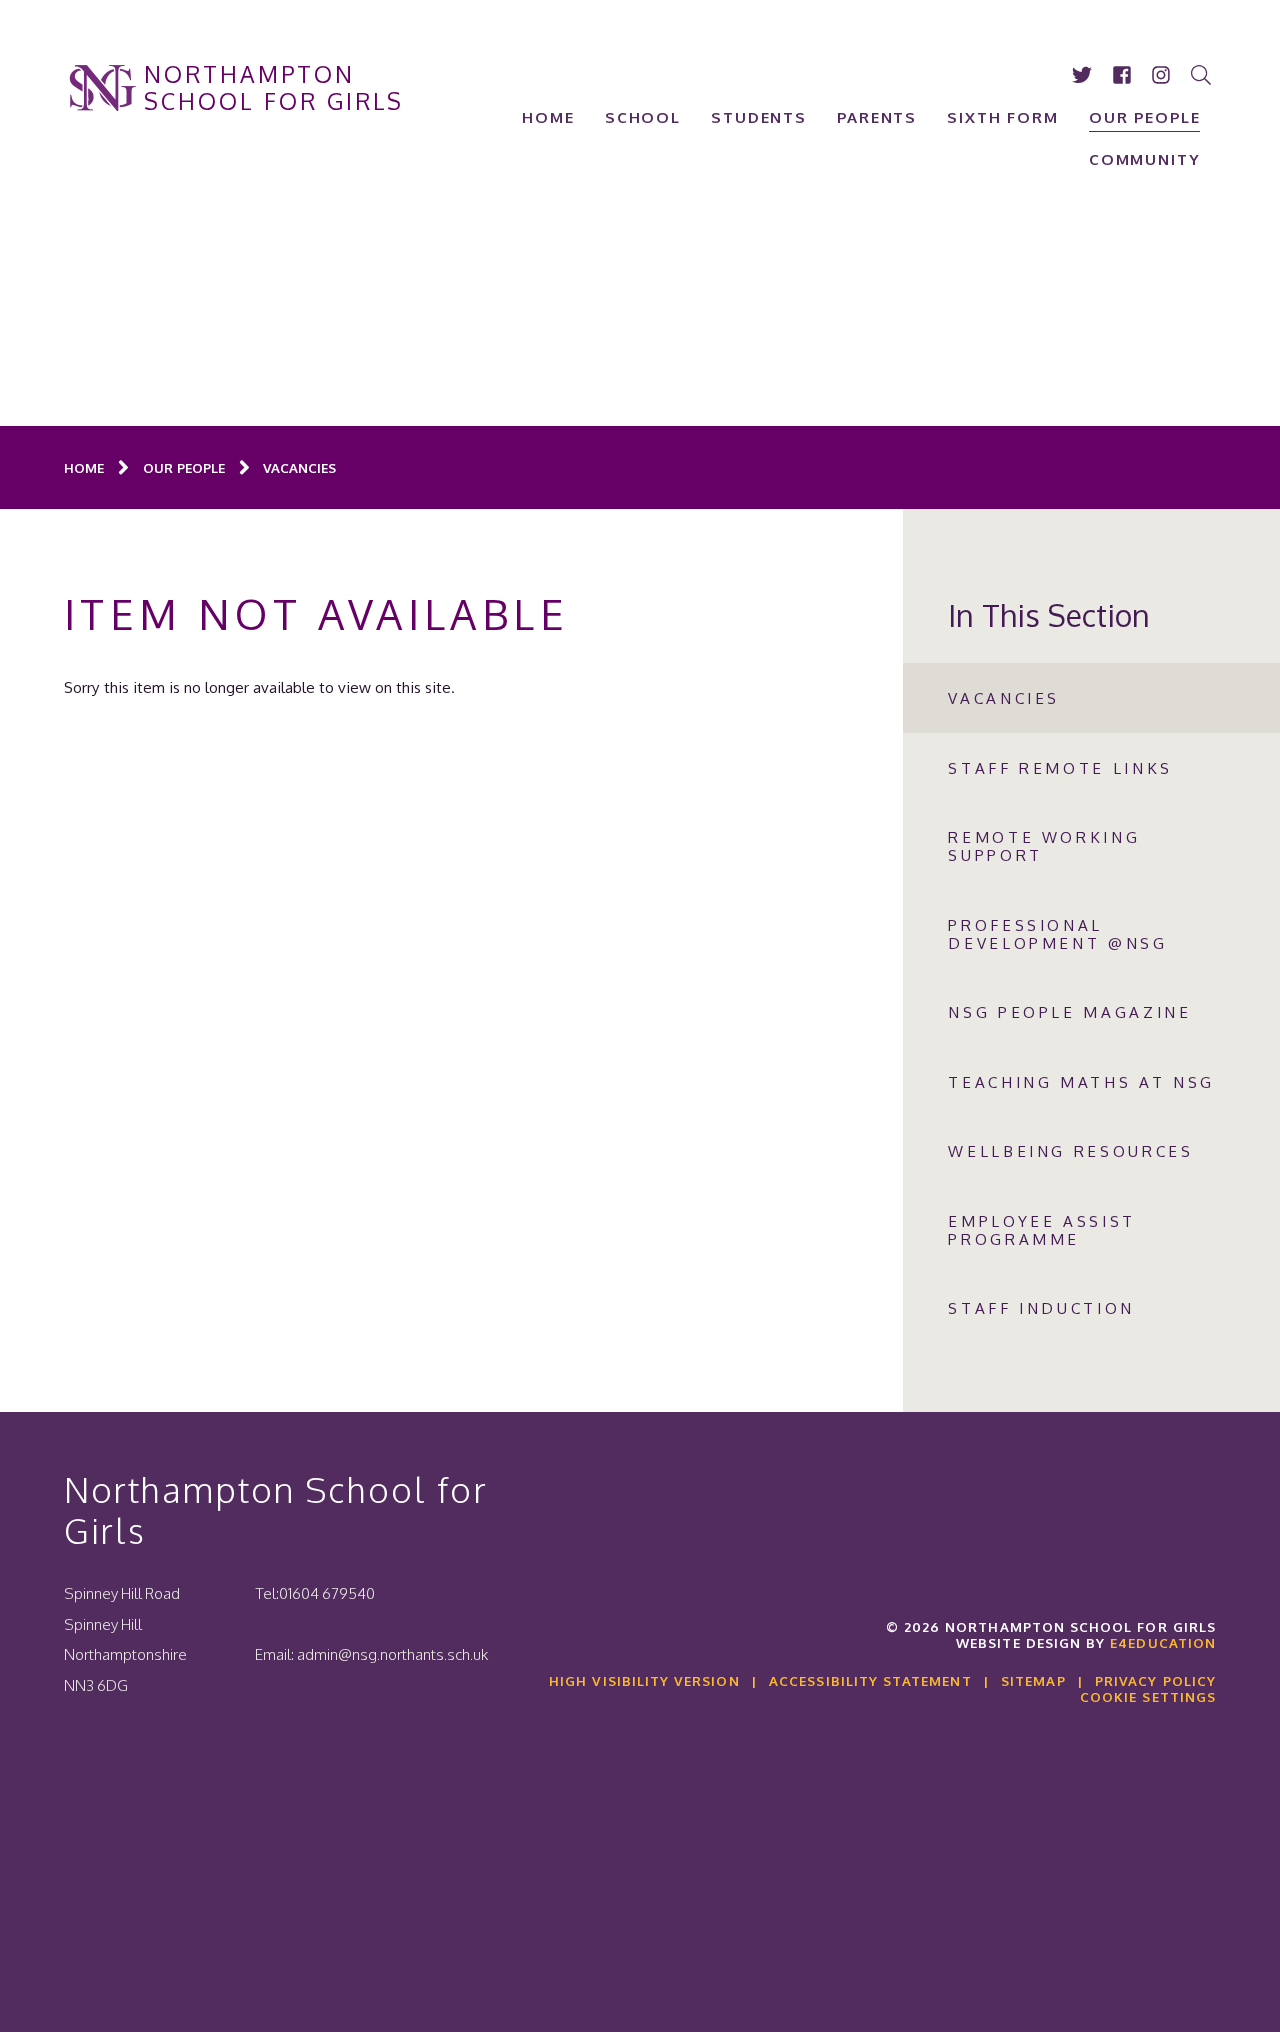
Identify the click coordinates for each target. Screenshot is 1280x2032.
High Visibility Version (644, 1680)
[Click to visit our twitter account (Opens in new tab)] (1082, 75)
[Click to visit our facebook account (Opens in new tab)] (1122, 75)
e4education (1163, 1642)
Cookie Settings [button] (1148, 1696)
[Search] (1202, 75)
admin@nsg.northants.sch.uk (392, 1654)
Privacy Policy (1155, 1680)
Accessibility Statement (870, 1680)
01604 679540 (327, 1593)
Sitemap (1033, 1680)
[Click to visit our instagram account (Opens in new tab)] (1162, 75)
